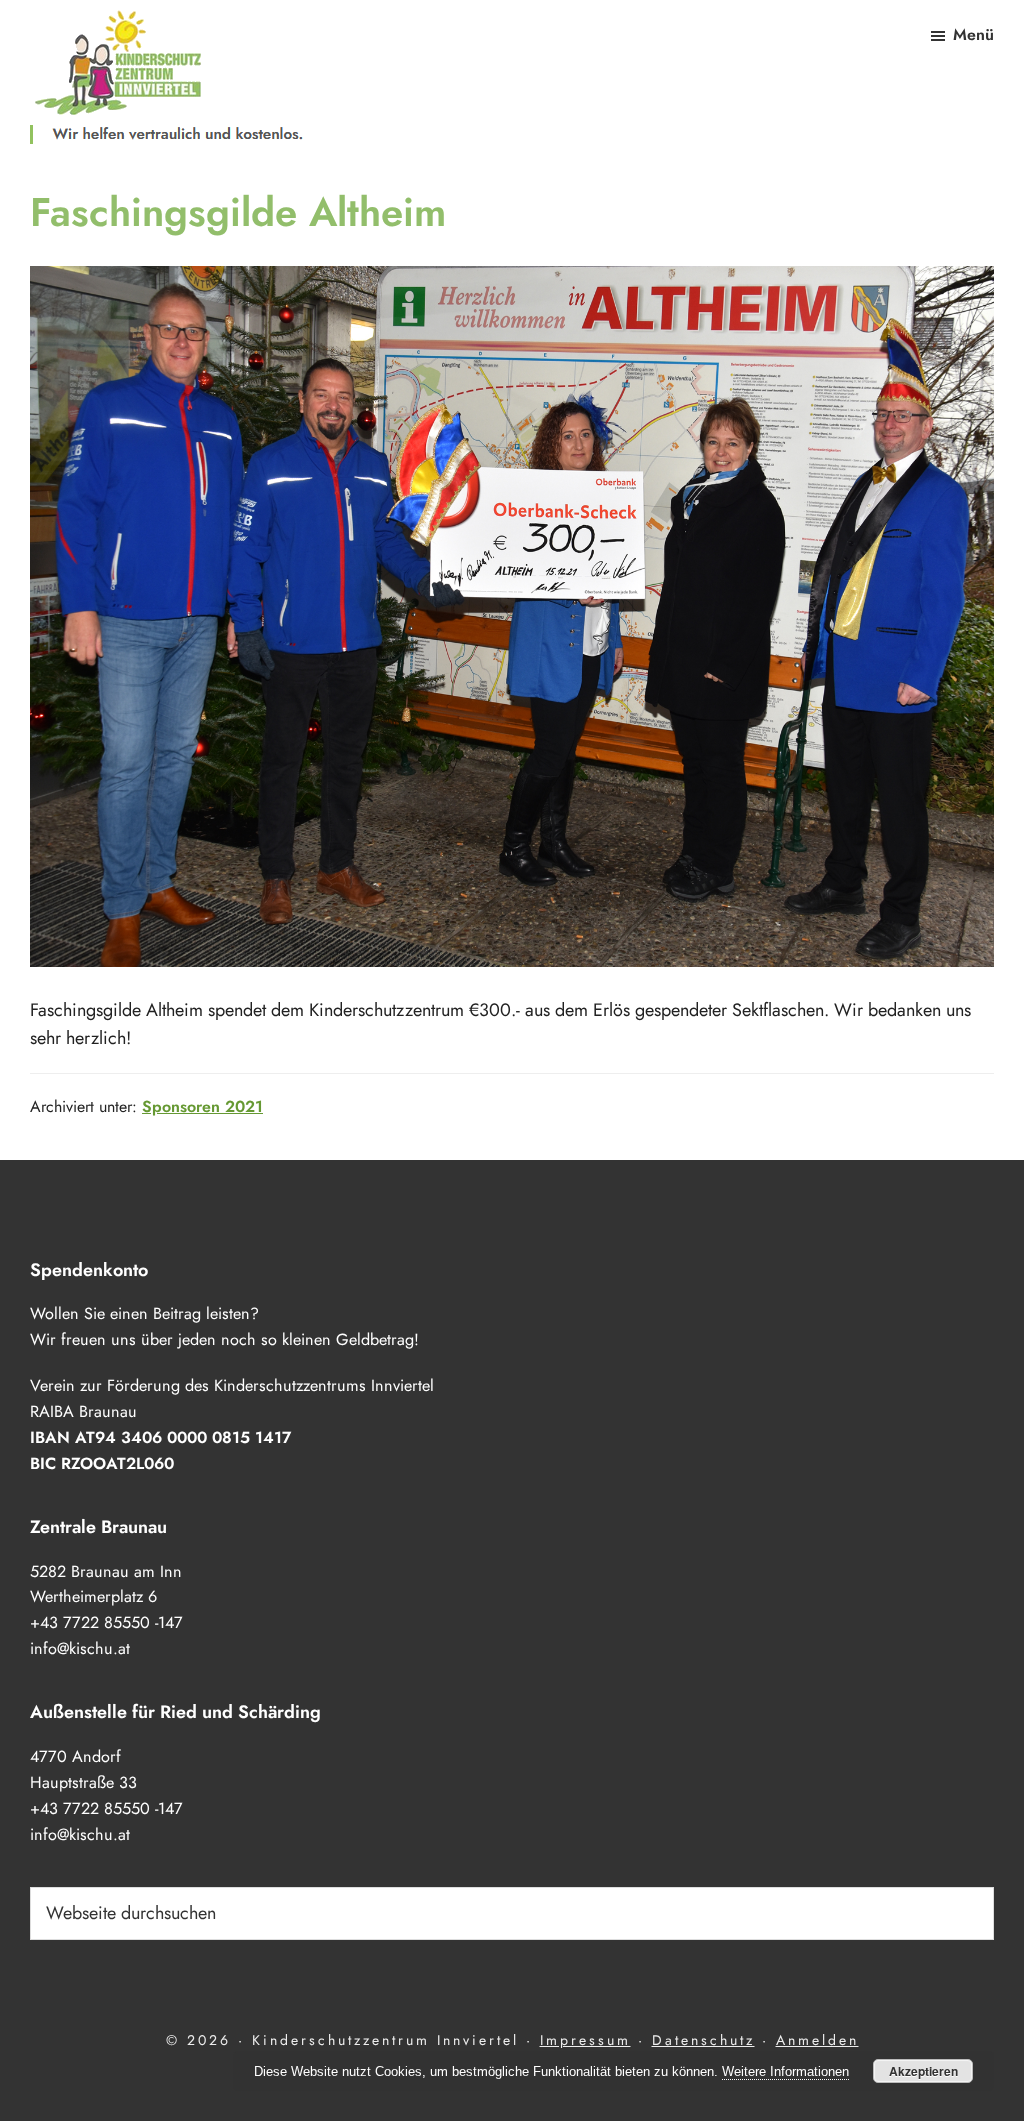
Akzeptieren (923, 2071)
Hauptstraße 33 (83, 1782)
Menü (973, 34)
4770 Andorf (75, 1756)
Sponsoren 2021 (202, 1106)
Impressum (585, 2040)
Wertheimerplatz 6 (93, 1596)
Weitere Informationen (785, 2071)
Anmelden (817, 2040)
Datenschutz (703, 2040)
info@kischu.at (80, 1648)
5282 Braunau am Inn (106, 1571)
